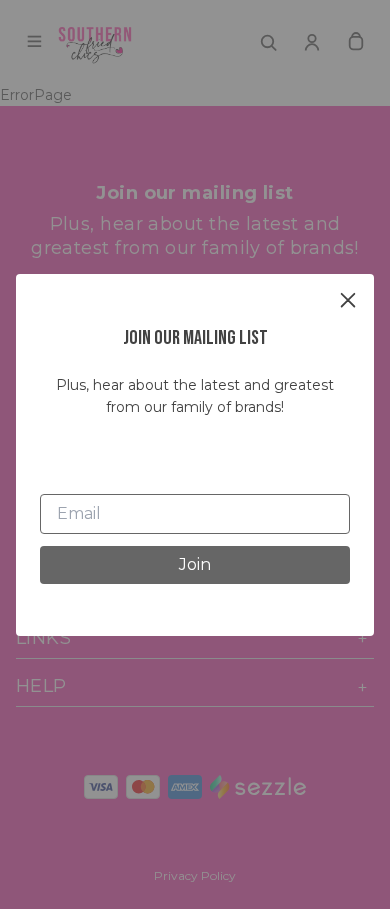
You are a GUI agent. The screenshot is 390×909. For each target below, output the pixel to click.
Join (195, 564)
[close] (348, 300)
